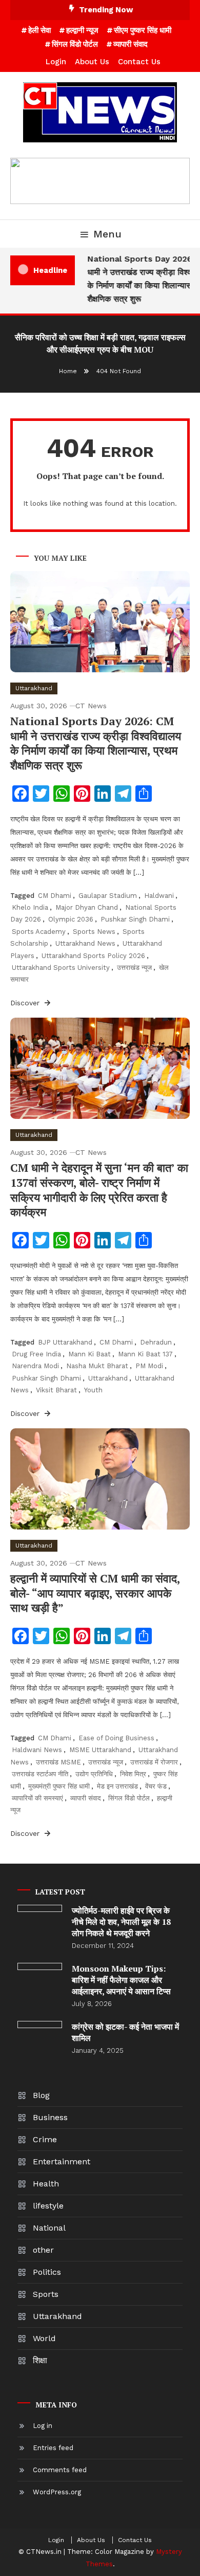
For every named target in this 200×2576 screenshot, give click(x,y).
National (49, 2228)
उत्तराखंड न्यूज (134, 968)
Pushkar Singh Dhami (135, 919)
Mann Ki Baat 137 (145, 1354)
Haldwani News (37, 1750)
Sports (46, 2294)
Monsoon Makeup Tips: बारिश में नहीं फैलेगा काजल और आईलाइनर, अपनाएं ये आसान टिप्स (121, 1980)
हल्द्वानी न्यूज (82, 30)
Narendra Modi (35, 1366)
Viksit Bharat (56, 1390)
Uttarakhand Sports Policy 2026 (93, 956)
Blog (41, 2095)
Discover (26, 1003)
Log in (43, 2426)
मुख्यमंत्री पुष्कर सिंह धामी (59, 1786)
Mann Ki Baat (89, 1354)
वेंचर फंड (156, 1786)
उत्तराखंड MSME (58, 1762)
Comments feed (60, 2470)
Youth (93, 1390)
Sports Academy (39, 932)
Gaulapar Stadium (108, 896)
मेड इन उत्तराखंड (117, 1786)
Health (46, 2184)
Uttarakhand (34, 688)
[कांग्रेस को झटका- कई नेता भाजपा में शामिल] (40, 2025)
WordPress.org (57, 2492)
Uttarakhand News (85, 943)
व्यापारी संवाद (131, 44)
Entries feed (53, 2448)
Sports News (94, 932)
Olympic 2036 (71, 919)
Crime (45, 2139)
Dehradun (156, 1342)
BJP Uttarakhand (65, 1342)
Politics (47, 2272)
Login (56, 62)
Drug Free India (36, 1354)
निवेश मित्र (133, 1774)
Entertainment (62, 2161)
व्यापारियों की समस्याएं (37, 1798)
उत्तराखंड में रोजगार (154, 1762)
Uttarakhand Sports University (61, 968)
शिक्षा (40, 2360)
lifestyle (48, 2206)
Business (50, 2117)
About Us (92, 62)
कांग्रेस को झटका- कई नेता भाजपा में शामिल (125, 2032)
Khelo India (30, 907)
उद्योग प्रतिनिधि (94, 1774)
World (44, 2338)
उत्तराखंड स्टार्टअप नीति (40, 1774)
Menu (107, 234)
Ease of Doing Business (116, 1738)
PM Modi (149, 1366)
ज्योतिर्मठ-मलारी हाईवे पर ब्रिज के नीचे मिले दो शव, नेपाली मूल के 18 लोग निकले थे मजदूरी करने (121, 1922)
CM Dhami (55, 896)
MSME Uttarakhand (100, 1750)
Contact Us (139, 62)
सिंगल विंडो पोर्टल (75, 44)
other (43, 2250)
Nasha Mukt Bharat (97, 1366)
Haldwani (159, 896)
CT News (91, 706)
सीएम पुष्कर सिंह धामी (143, 30)
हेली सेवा (39, 30)
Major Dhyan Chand (87, 907)
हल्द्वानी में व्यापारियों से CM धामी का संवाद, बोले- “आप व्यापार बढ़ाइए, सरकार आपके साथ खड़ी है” (95, 1593)
